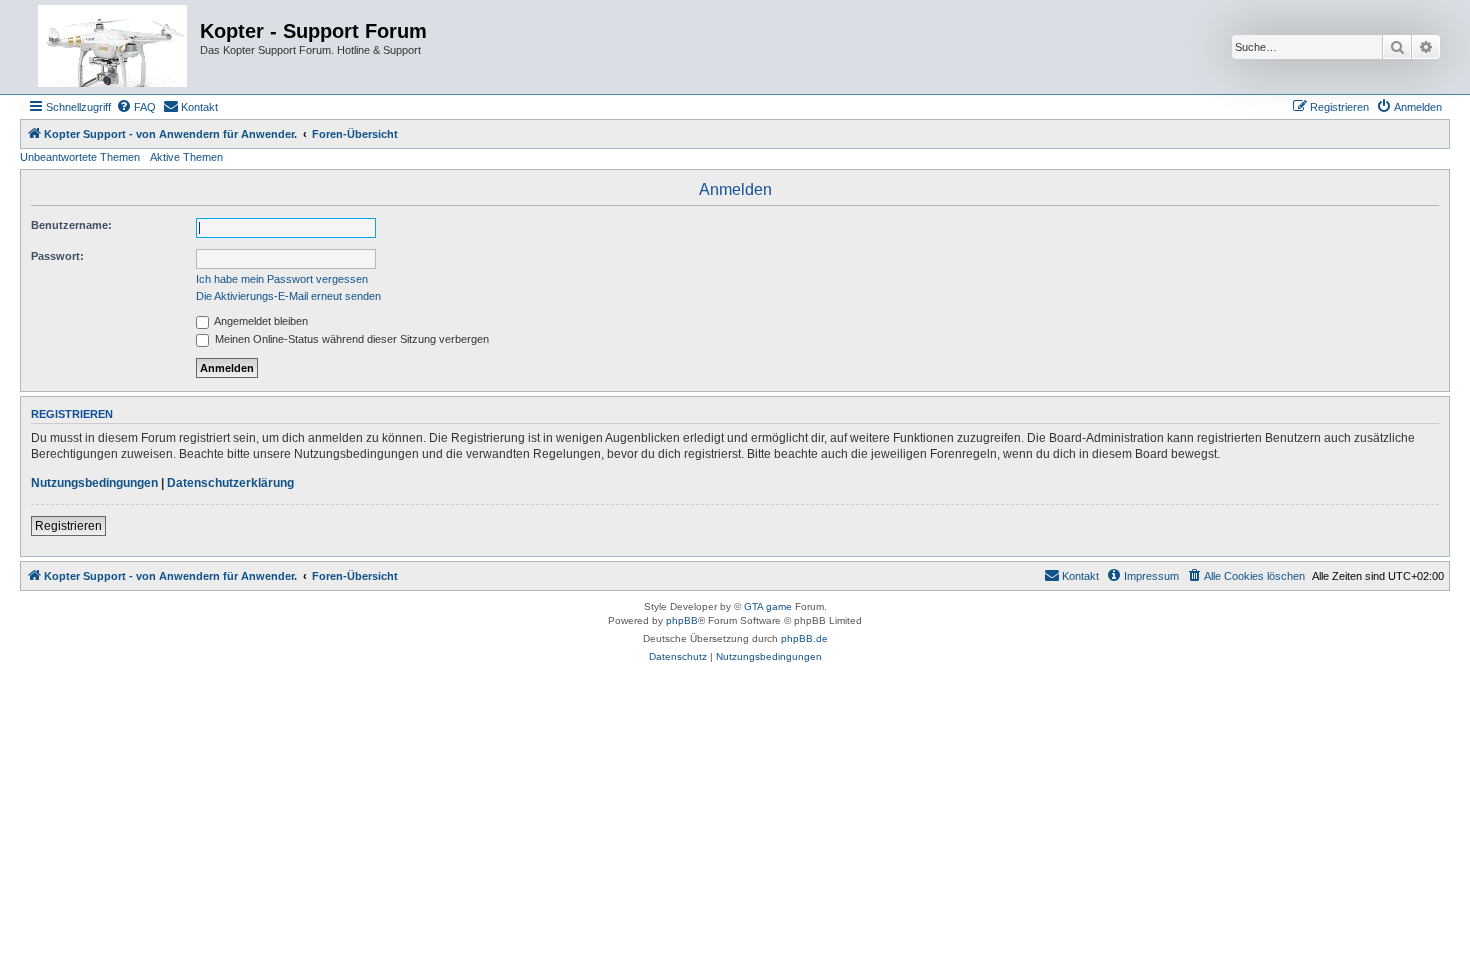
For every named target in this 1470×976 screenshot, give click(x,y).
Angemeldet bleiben (260, 321)
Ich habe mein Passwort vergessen (282, 279)
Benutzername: (71, 225)
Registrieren (68, 526)
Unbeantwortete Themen (80, 157)
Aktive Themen (186, 157)
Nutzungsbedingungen (94, 483)
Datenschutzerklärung (230, 483)
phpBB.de (804, 638)
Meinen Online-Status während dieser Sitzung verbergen (350, 339)
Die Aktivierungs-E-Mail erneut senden (288, 296)
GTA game (768, 606)
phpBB (682, 620)
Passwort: (57, 256)
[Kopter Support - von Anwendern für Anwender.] (112, 47)
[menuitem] (136, 107)
